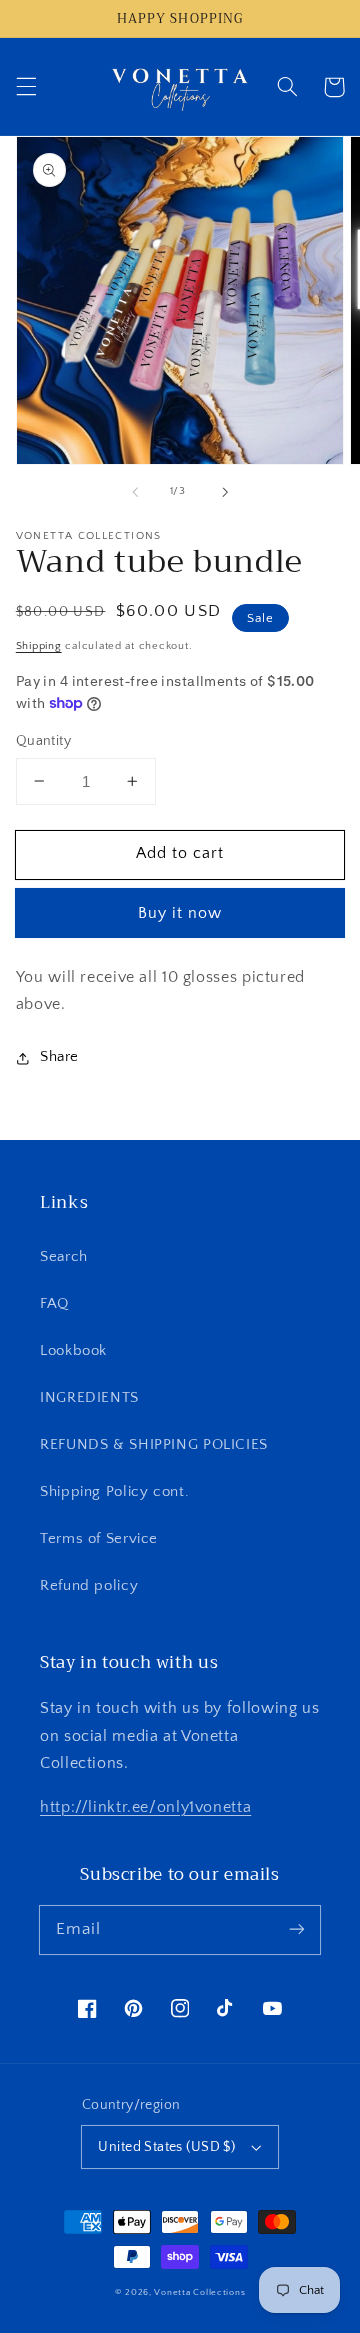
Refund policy (89, 1586)
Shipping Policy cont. (114, 1492)
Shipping (39, 646)
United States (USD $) (166, 2147)
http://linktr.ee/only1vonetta (145, 1807)
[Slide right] (225, 492)
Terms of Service (99, 1539)
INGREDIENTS (89, 1398)
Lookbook (73, 1351)
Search (64, 1257)
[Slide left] (135, 492)
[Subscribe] (297, 1929)
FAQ (54, 1304)
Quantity (43, 741)
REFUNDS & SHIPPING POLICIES (154, 1445)
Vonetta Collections (199, 2292)
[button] (26, 87)
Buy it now (180, 913)
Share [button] (59, 1057)
